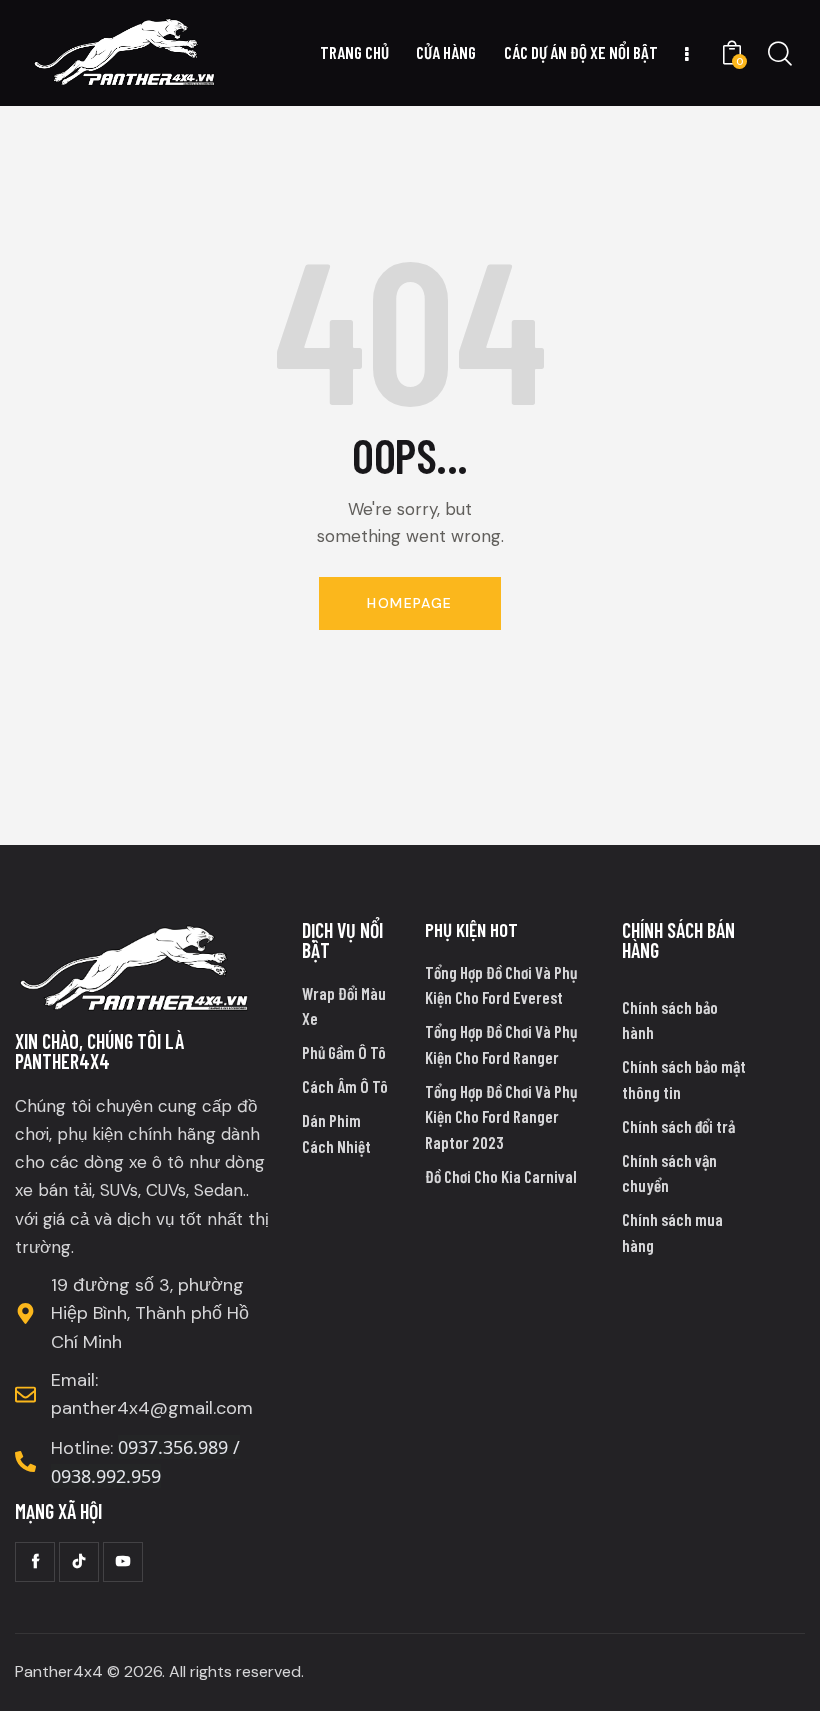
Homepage (409, 603)
